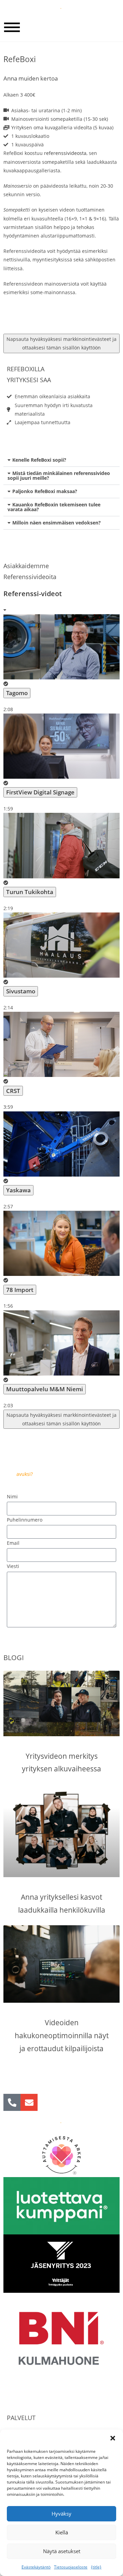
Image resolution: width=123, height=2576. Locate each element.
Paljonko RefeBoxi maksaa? (45, 491)
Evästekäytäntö (36, 2567)
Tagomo (17, 693)
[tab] (61, 664)
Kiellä (62, 2532)
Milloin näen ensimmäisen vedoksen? (57, 523)
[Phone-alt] (12, 2102)
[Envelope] (29, 2102)
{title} (96, 2567)
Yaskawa (18, 1190)
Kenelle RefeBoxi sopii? (39, 460)
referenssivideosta (65, 153)
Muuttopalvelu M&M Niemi (45, 1389)
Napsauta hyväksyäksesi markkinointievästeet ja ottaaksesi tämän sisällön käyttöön (61, 343)
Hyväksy (61, 2514)
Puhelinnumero (25, 1520)
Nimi (12, 1496)
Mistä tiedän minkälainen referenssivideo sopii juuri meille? (59, 476)
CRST (13, 1091)
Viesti (13, 1566)
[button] (113, 2438)
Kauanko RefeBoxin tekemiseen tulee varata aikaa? (54, 507)
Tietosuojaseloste (71, 2567)
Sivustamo (21, 991)
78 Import (20, 1290)
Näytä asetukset (62, 2551)
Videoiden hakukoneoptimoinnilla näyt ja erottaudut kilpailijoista (62, 2035)
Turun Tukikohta (30, 892)
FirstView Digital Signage (40, 792)
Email (13, 1543)
